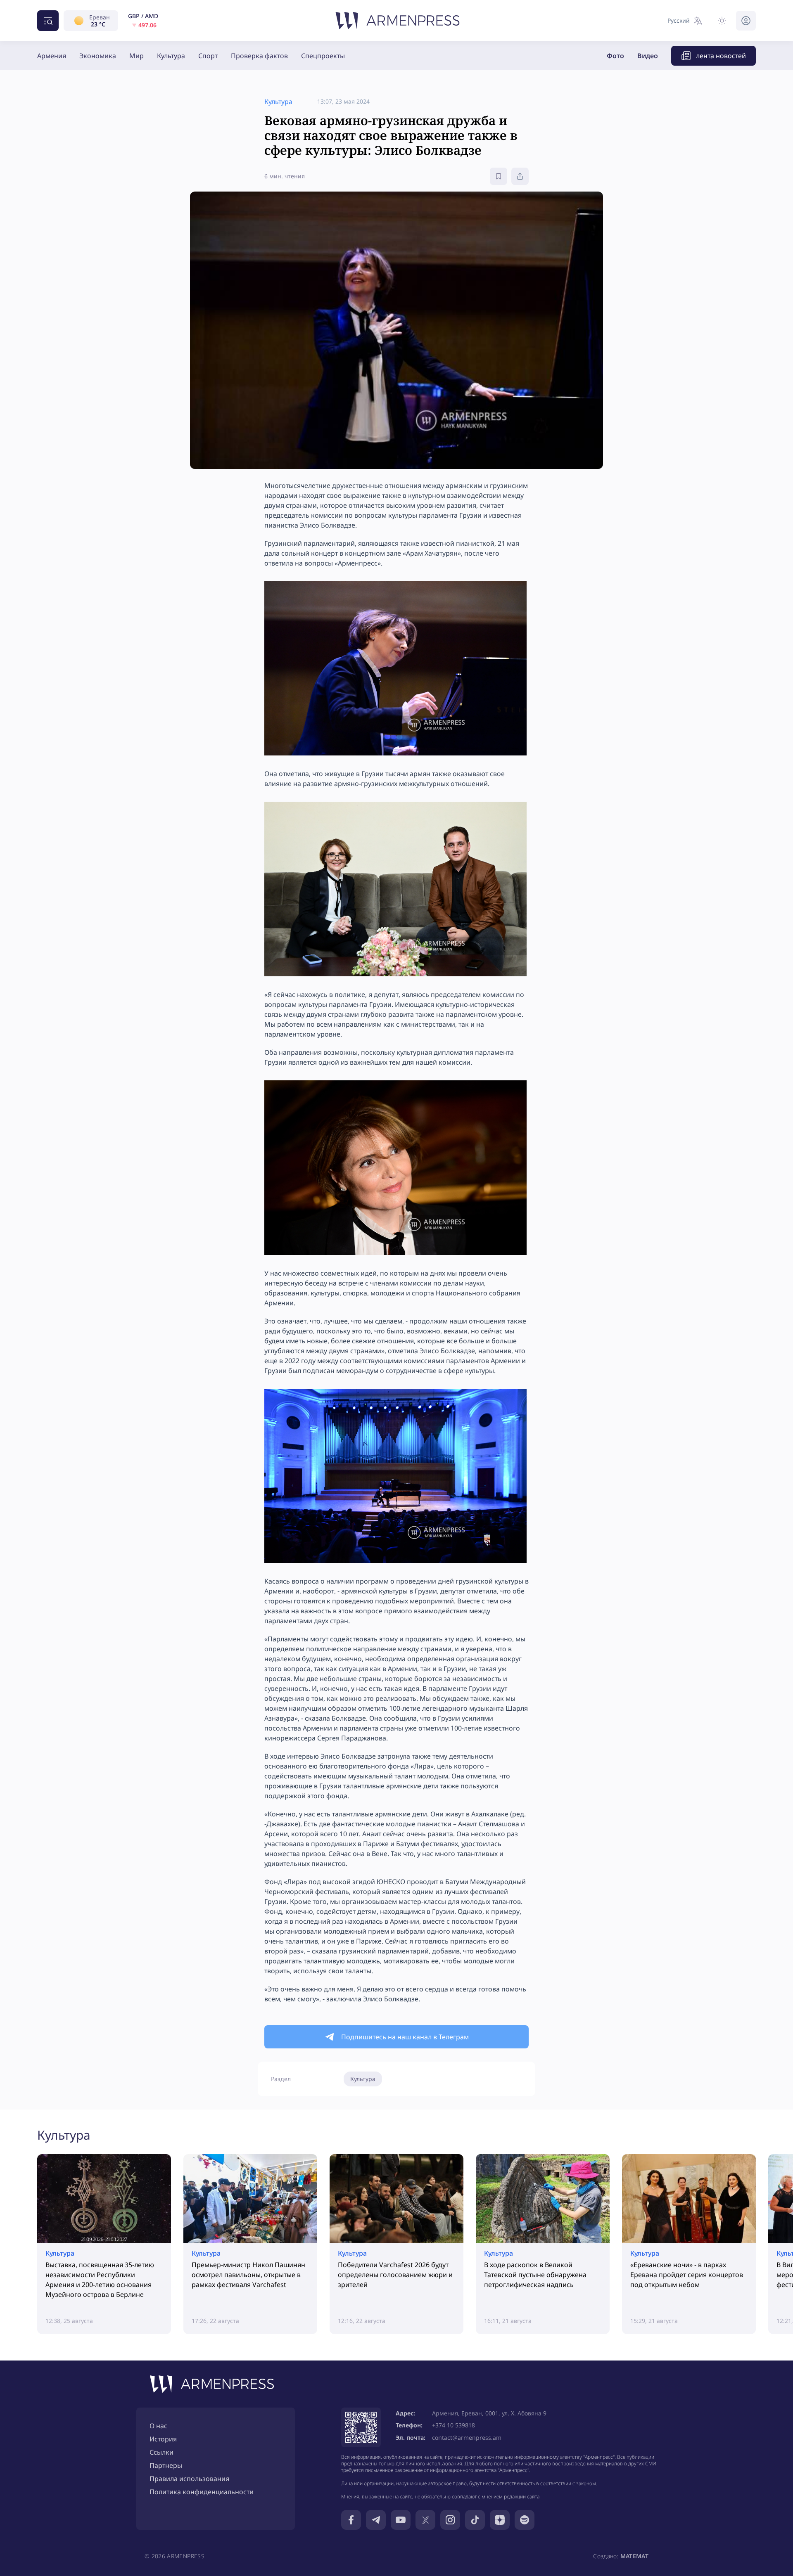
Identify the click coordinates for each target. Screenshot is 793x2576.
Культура (171, 56)
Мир (137, 56)
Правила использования (189, 2479)
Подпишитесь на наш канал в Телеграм (405, 2037)
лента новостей (721, 56)
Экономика (98, 56)
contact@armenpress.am (467, 2437)
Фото (615, 56)
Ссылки (161, 2452)
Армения (52, 56)
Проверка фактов (259, 56)
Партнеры (166, 2465)
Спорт (208, 56)
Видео (648, 56)
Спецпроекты (323, 56)
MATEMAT (634, 2556)
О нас (158, 2426)
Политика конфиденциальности (202, 2492)
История (163, 2439)
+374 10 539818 (453, 2425)
